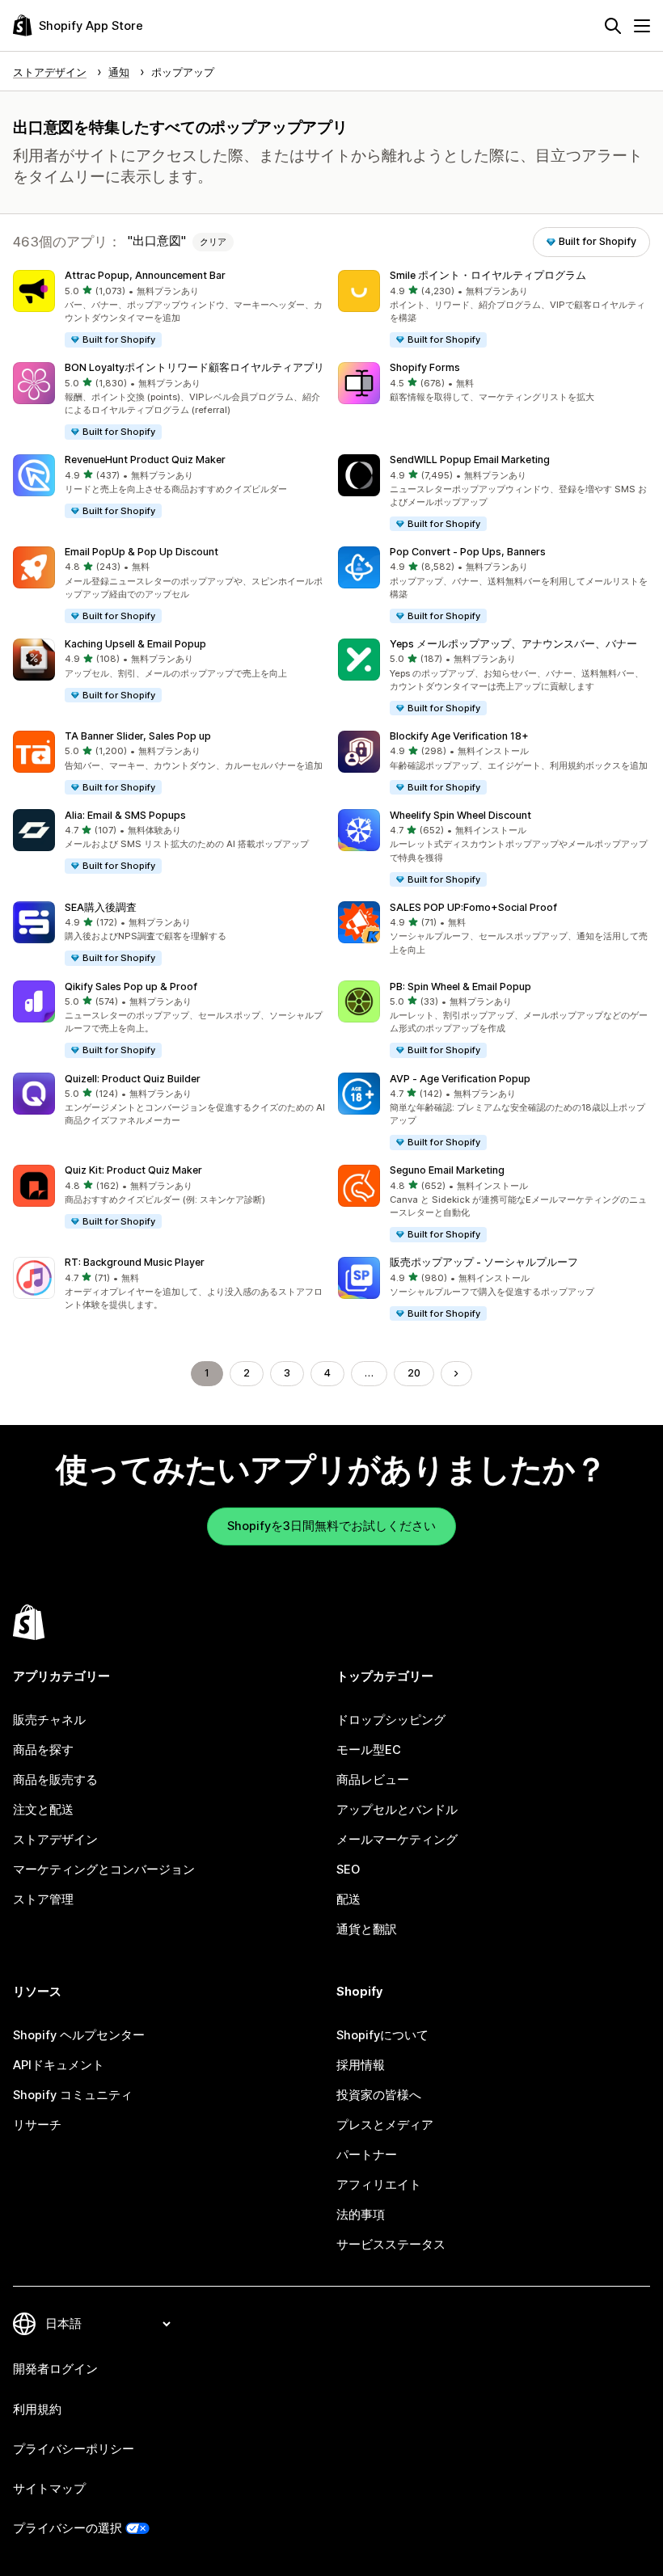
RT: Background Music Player (135, 1262)
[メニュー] (642, 26)
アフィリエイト (379, 2185)
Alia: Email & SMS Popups (125, 815)
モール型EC (369, 1750)
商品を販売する (55, 1780)
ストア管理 (43, 1899)
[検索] (613, 26)
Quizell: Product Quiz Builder (133, 1079)
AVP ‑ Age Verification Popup (460, 1079)
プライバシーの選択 (68, 2528)
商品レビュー (373, 1780)
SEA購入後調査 (101, 907)
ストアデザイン (55, 1840)
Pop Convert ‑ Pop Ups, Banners (468, 552)
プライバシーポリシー (74, 2449)
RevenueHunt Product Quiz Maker (145, 460)
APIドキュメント (59, 2065)
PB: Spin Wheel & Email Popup (460, 987)
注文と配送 (43, 1810)
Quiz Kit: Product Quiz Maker (133, 1170)
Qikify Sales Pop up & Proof (131, 987)
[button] (169, 310)
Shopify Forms (425, 367)
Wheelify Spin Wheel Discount (460, 815)
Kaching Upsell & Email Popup (135, 644)
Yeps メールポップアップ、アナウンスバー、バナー (513, 644)
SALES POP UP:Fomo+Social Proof (473, 907)
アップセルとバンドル (397, 1810)
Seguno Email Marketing (447, 1170)
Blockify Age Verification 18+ (459, 736)
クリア (213, 242)
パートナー (367, 2155)
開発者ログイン (55, 2369)
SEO (348, 1870)
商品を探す (43, 1750)
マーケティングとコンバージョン (104, 1870)
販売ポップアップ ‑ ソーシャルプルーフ (484, 1262)
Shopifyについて (382, 2035)
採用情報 (361, 2065)
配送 (348, 1899)
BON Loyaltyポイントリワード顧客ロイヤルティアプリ (194, 367)
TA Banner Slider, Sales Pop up (138, 736)
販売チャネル (49, 1720)
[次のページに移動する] (456, 1374)
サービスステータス (391, 2245)
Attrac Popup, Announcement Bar (145, 275)
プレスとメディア (385, 2125)
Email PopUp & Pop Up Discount (141, 552)
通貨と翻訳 (367, 1929)
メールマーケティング (397, 1840)
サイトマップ (49, 2489)
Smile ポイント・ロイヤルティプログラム (488, 275)
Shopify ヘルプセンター (79, 2035)
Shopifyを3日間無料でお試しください (331, 1526)
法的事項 (361, 2215)
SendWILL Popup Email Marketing (470, 460)
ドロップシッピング (391, 1720)
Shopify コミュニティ (73, 2095)
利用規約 (37, 2409)
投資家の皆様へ (379, 2095)
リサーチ (37, 2125)
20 (414, 1373)
